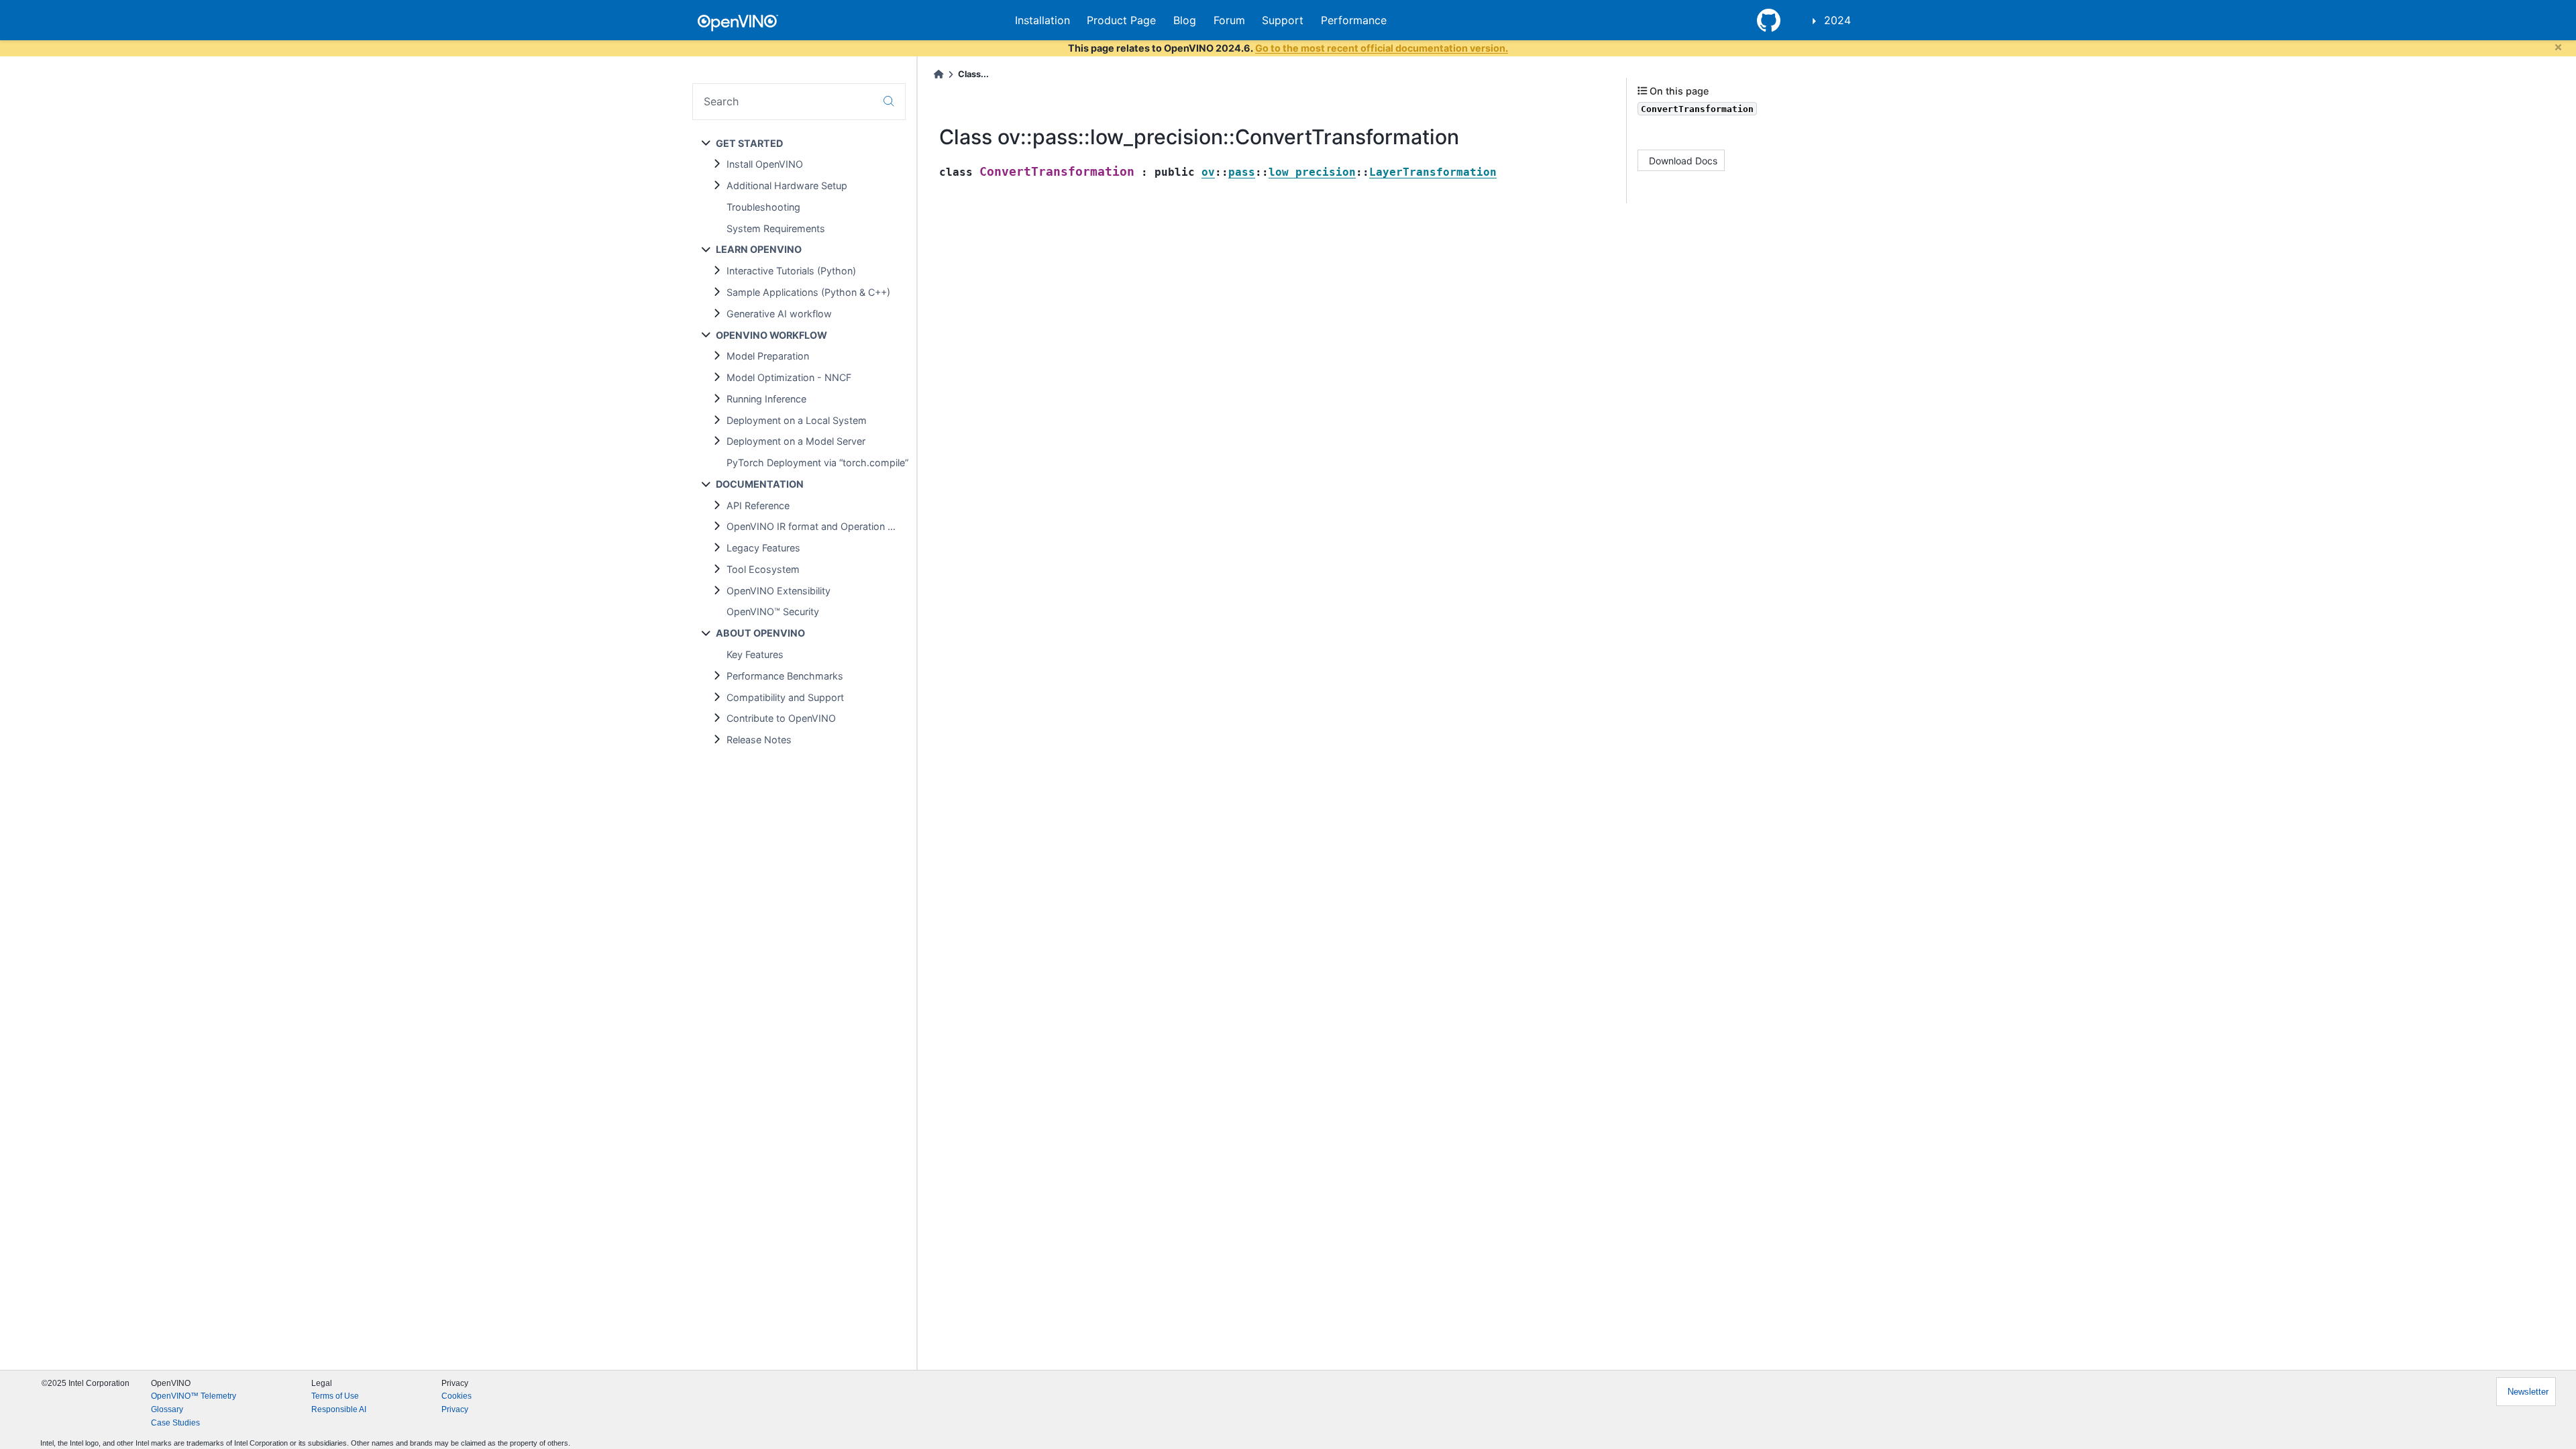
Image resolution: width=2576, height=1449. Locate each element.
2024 (1837, 20)
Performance (1354, 20)
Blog (1185, 20)
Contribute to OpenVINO (781, 718)
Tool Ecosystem (763, 569)
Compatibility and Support (785, 697)
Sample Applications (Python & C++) (808, 292)
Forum (1229, 20)
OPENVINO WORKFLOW (771, 335)
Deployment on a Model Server (796, 441)
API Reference (758, 505)
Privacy (455, 1409)
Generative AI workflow (779, 314)
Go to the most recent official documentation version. (1382, 48)
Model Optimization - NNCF (789, 377)
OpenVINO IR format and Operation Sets (817, 526)
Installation (1042, 20)
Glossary (167, 1409)
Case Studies (175, 1423)
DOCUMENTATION (760, 484)
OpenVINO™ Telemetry (194, 1396)
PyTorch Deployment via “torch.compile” (817, 463)
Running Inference (766, 399)
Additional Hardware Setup (787, 185)
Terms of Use (335, 1396)
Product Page (1121, 20)
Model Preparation (768, 356)
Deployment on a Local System (797, 420)
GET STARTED (749, 143)
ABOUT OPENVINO (760, 633)
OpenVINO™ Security (773, 611)
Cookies (457, 1396)
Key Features (755, 654)
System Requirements (776, 228)
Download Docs (1683, 161)
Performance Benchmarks (785, 676)
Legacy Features (763, 548)
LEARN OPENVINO (759, 249)
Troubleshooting (763, 207)
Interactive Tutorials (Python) (791, 271)
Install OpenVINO (765, 164)
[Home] (938, 74)
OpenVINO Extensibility (779, 591)
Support (1283, 20)
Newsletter (2528, 1392)
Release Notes (759, 740)
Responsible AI (339, 1409)
